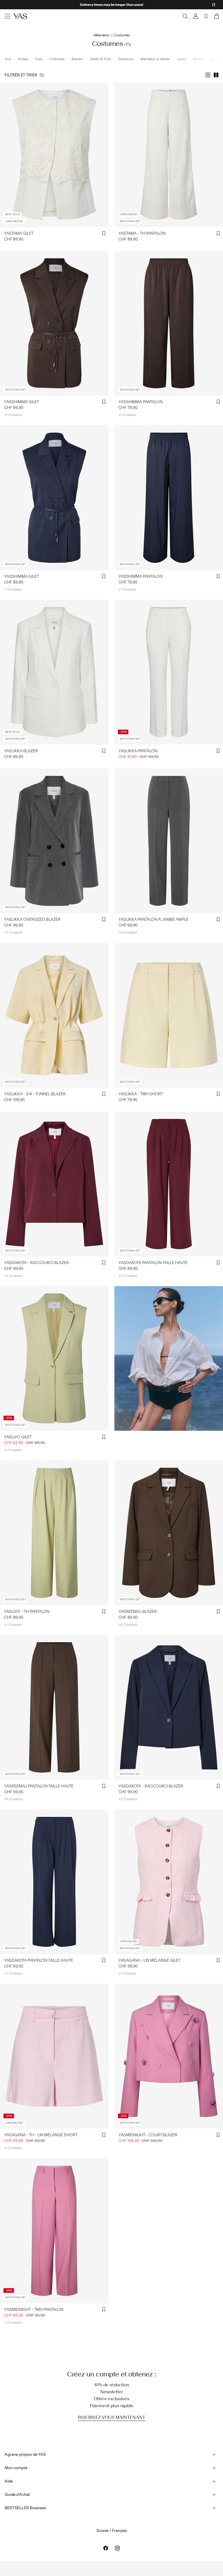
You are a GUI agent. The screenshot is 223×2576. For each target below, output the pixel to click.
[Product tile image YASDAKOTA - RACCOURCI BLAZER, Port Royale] (54, 1184)
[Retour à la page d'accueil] (20, 16)
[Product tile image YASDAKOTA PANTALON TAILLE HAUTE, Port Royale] (169, 1184)
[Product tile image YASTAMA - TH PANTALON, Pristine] (169, 155)
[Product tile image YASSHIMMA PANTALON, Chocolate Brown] (169, 323)
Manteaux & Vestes (155, 59)
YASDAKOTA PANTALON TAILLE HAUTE (153, 1263)
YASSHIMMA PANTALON (141, 402)
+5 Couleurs (13, 1799)
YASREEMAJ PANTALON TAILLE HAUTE (39, 1786)
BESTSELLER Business (25, 2508)
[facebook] (106, 2548)
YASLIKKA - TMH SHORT (141, 1094)
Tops (39, 59)
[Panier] (216, 16)
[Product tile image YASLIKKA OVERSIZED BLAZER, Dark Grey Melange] (54, 841)
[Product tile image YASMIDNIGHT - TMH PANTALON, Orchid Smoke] (54, 2231)
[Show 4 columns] (208, 75)
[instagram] (117, 2548)
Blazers (77, 59)
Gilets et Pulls (101, 59)
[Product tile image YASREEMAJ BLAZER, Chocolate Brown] (169, 1533)
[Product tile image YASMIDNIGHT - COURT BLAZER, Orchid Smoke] (169, 2056)
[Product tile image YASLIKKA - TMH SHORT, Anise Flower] (169, 1015)
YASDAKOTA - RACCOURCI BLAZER (36, 1263)
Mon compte (16, 2468)
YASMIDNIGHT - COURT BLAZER (148, 2135)
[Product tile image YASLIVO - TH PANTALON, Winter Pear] (54, 1533)
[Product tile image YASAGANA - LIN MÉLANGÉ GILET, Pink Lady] (169, 1882)
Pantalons (126, 59)
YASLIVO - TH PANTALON (27, 1612)
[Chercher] (185, 16)
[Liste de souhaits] (206, 16)
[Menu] (8, 16)
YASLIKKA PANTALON (138, 751)
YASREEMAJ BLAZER (138, 1612)
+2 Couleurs (13, 932)
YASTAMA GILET (19, 233)
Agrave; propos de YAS (25, 2454)
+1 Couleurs (13, 415)
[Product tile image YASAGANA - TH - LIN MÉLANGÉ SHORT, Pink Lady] (54, 2056)
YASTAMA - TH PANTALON (142, 233)
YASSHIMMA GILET (21, 402)
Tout (8, 59)
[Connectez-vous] (196, 16)
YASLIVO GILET (18, 1437)
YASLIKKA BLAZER (21, 751)
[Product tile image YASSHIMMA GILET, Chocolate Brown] (54, 323)
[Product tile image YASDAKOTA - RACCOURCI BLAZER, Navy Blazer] (169, 1707)
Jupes (181, 59)
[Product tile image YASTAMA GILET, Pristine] (54, 155)
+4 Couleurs (128, 932)
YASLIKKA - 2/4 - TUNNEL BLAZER (35, 1094)
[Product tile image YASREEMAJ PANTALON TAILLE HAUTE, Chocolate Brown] (54, 1707)
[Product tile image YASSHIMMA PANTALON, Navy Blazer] (169, 498)
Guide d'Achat (17, 2495)
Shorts (198, 59)
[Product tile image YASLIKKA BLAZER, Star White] (54, 672)
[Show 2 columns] (216, 75)
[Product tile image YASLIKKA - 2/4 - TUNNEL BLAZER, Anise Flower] (54, 1015)
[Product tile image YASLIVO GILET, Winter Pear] (54, 1359)
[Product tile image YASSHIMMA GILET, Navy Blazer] (54, 498)
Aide (9, 2481)
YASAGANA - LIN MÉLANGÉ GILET (149, 1960)
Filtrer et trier (21, 75)
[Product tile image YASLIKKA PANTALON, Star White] (169, 672)
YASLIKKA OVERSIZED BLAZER (32, 919)
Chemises (57, 59)
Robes (23, 59)
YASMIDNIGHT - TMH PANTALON (34, 2310)
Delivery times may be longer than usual (111, 5)
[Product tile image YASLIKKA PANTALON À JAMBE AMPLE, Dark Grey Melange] (169, 841)
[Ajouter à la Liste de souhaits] (104, 234)
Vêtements (101, 35)
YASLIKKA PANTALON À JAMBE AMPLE (153, 919)
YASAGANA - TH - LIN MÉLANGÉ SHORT (41, 2135)
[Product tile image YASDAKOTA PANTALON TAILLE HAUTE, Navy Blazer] (54, 1882)
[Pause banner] (214, 5)
